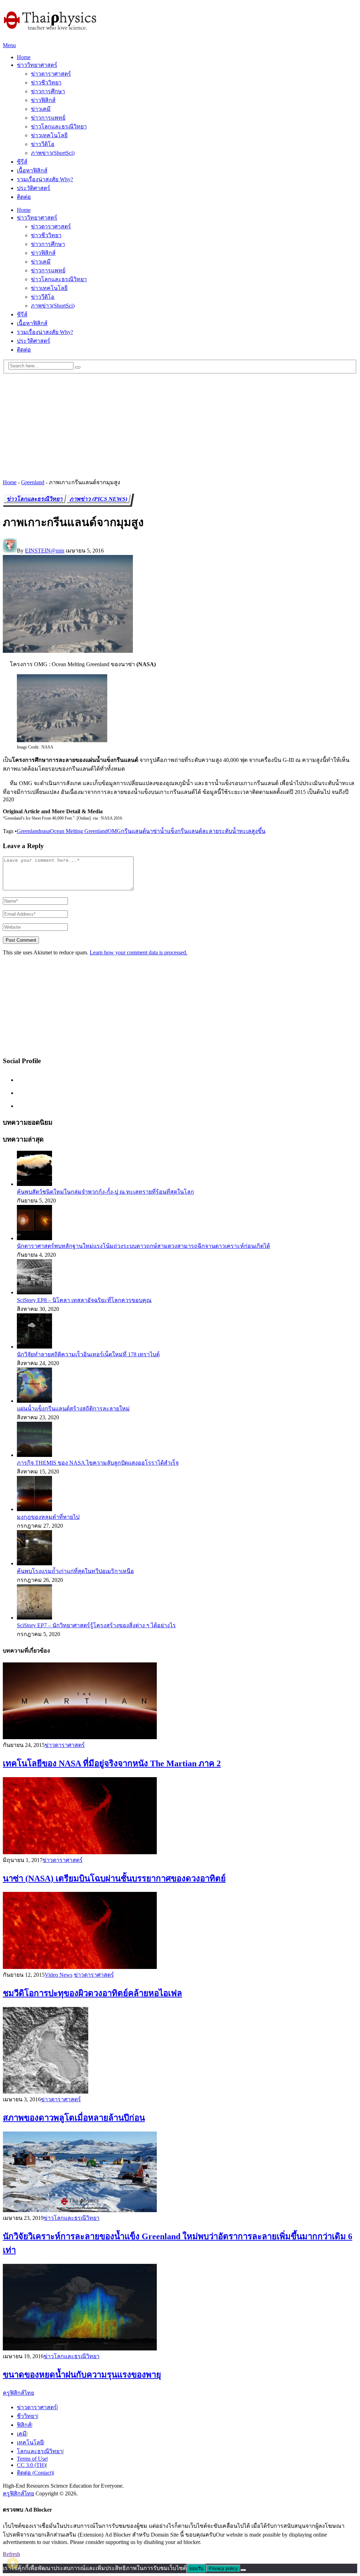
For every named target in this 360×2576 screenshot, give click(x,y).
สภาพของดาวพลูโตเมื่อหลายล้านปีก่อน (74, 2118)
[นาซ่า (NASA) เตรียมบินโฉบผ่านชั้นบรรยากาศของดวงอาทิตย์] (180, 1816)
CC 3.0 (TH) (31, 2465)
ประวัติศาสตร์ (34, 188)
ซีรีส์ (22, 162)
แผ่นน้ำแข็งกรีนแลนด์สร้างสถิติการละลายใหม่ (73, 1409)
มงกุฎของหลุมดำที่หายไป (48, 1517)
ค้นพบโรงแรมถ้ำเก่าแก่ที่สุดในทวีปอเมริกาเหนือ (75, 1571)
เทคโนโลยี (30, 2442)
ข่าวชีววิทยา (46, 83)
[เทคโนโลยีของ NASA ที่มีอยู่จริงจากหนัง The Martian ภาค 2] (180, 1701)
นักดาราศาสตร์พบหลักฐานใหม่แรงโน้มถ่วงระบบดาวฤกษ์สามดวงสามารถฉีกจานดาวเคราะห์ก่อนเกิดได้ (143, 1246)
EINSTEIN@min (45, 551)
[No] (243, 2570)
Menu (9, 45)
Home (24, 57)
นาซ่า (153, 831)
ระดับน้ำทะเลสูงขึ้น (242, 831)
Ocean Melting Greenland (79, 831)
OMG (114, 831)
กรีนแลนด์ (133, 831)
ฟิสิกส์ (24, 2425)
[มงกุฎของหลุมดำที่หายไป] (34, 1509)
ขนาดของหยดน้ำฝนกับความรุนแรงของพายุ (82, 2375)
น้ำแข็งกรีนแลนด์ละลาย (189, 831)
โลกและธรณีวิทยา (40, 2451)
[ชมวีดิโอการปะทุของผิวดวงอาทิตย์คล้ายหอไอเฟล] (180, 1931)
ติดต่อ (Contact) (35, 2473)
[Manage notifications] (13, 2563)
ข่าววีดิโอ (43, 144)
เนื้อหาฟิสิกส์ (32, 171)
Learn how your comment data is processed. (139, 952)
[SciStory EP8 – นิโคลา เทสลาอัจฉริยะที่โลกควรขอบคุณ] (34, 1292)
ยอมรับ (196, 2568)
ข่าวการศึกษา (48, 91)
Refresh (11, 2554)
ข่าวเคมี (41, 109)
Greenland (33, 482)
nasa (45, 831)
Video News (59, 1975)
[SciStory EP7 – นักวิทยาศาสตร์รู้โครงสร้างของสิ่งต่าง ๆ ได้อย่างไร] (34, 1618)
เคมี (22, 2434)
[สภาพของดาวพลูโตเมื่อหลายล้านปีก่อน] (180, 2051)
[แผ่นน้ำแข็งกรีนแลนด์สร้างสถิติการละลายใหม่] (34, 1401)
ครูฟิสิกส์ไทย (18, 2393)
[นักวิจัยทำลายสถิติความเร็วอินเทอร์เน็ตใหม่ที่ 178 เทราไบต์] (34, 1347)
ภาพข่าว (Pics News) (99, 499)
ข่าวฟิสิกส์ (43, 100)
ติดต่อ (24, 197)
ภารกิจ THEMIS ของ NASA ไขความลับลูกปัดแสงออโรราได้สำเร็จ (98, 1463)
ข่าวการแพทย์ (48, 118)
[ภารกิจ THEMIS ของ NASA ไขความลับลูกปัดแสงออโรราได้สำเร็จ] (34, 1455)
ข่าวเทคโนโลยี (49, 135)
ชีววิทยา (27, 2416)
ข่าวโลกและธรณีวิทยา (59, 127)
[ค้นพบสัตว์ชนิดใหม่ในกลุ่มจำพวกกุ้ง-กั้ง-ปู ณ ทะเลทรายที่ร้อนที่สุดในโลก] (34, 1184)
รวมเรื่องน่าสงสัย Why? (45, 179)
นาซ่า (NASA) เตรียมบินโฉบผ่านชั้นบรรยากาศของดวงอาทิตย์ (114, 1879)
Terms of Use (32, 2459)
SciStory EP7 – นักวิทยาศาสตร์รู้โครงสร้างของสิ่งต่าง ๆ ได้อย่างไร (96, 1625)
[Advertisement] (180, 423)
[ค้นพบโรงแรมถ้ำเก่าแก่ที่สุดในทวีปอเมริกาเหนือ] (34, 1563)
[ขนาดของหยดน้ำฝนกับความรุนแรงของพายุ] (180, 2308)
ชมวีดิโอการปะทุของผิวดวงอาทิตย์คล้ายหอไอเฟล (92, 1993)
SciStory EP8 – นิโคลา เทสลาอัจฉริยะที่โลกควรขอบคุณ (84, 1300)
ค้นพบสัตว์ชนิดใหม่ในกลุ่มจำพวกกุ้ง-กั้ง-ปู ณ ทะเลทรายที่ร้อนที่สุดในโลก (105, 1192)
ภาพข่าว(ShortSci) (53, 153)
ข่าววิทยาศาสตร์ (37, 65)
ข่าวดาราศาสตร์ (51, 74)
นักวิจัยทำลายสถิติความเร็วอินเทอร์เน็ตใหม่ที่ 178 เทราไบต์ (88, 1354)
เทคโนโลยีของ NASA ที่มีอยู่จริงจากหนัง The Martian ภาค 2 (112, 1763)
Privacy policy (223, 2568)
